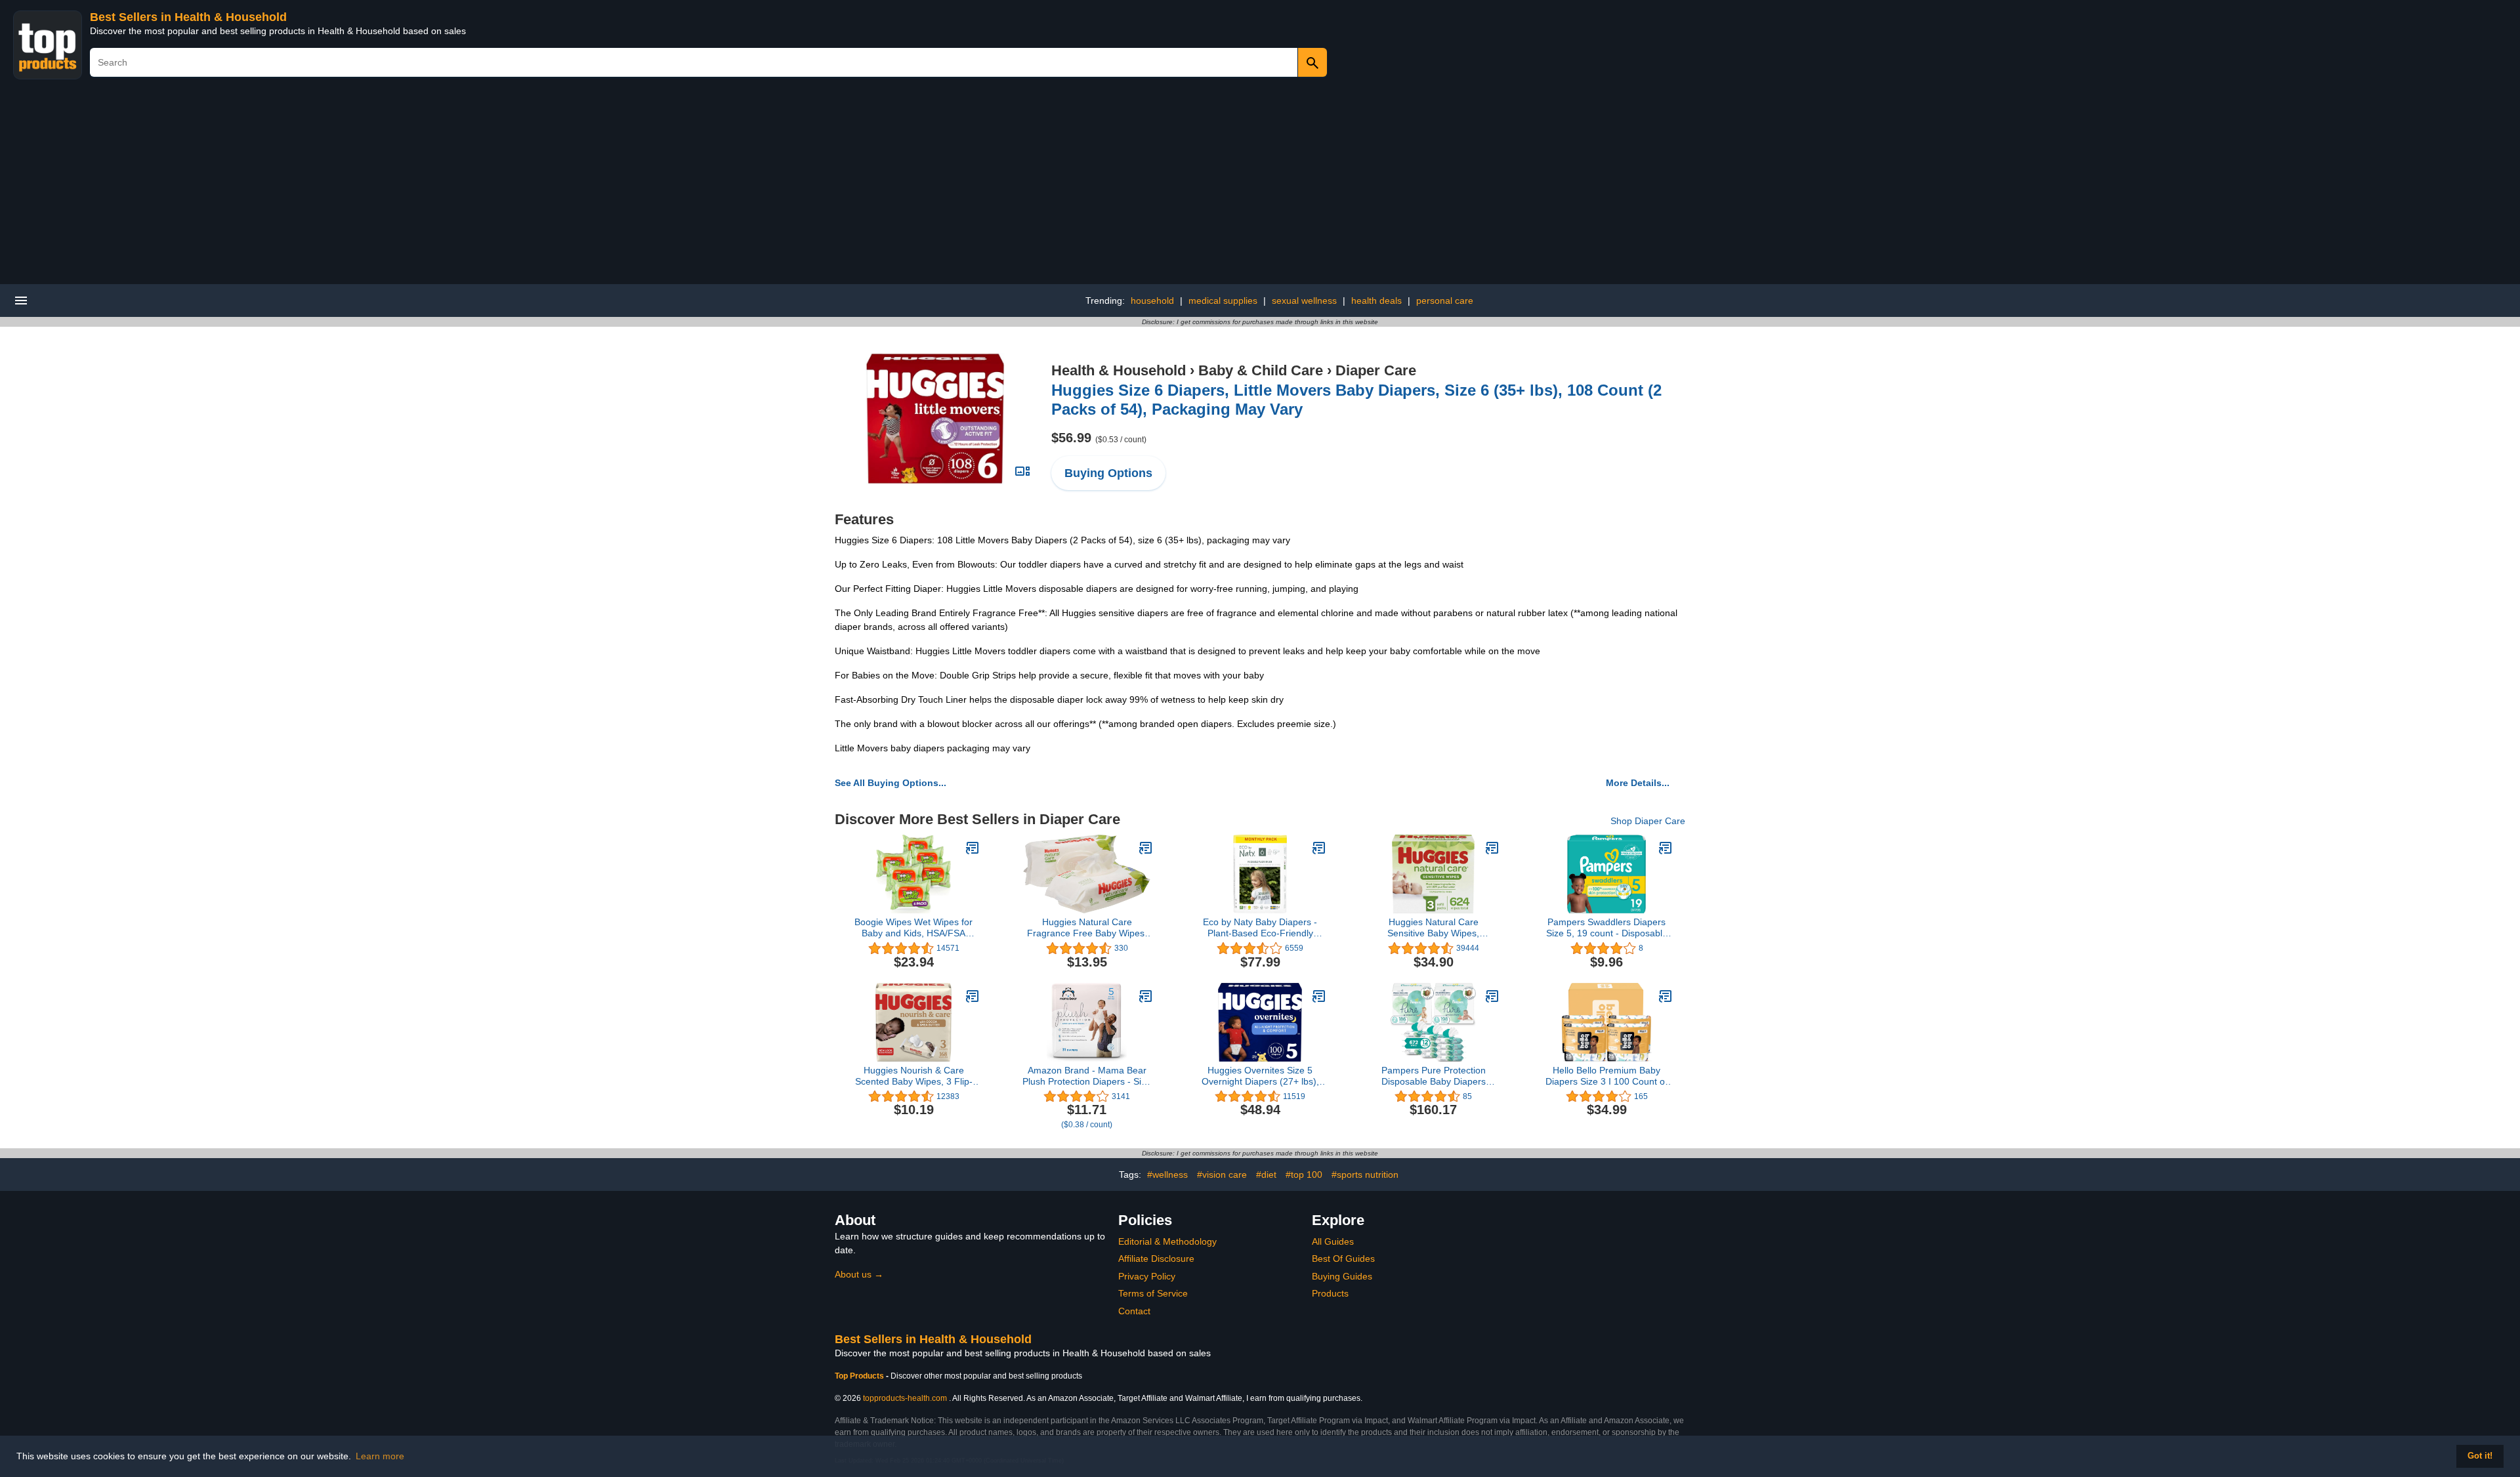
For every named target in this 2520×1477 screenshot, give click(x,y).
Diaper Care (1376, 370)
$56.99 (1099, 438)
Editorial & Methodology (1167, 1241)
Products (1330, 1293)
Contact (1134, 1311)
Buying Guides (1342, 1276)
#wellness (1167, 1175)
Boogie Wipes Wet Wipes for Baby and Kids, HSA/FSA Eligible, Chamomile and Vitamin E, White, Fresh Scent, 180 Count (914, 928)
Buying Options (1108, 473)
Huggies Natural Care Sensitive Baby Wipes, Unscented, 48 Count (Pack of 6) (1433, 928)
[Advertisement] (1260, 186)
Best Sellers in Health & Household (188, 17)
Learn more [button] (380, 1456)
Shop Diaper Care (1648, 821)
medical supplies (1223, 301)
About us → (859, 1274)
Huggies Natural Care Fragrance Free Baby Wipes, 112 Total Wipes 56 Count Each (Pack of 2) (1087, 928)
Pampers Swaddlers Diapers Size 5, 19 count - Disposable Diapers (1607, 928)
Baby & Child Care (1261, 370)
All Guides (1333, 1241)
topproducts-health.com (905, 1398)
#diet (1266, 1175)
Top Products (860, 1376)
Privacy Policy (1147, 1276)
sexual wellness (1304, 301)
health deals (1376, 301)
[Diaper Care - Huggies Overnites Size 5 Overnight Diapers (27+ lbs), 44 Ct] (1319, 996)
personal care (1445, 301)
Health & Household (1119, 370)
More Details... (1638, 783)
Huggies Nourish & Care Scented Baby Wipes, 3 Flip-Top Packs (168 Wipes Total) (913, 1076)
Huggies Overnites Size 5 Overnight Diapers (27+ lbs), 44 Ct (1260, 1076)
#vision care (1222, 1175)
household (1152, 301)
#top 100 (1304, 1175)
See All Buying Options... (891, 783)
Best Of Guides (1343, 1259)
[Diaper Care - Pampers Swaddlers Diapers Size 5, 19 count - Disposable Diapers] (1666, 848)
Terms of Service (1153, 1293)
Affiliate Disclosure (1156, 1259)
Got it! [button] (2480, 1456)
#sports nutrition (1365, 1175)
